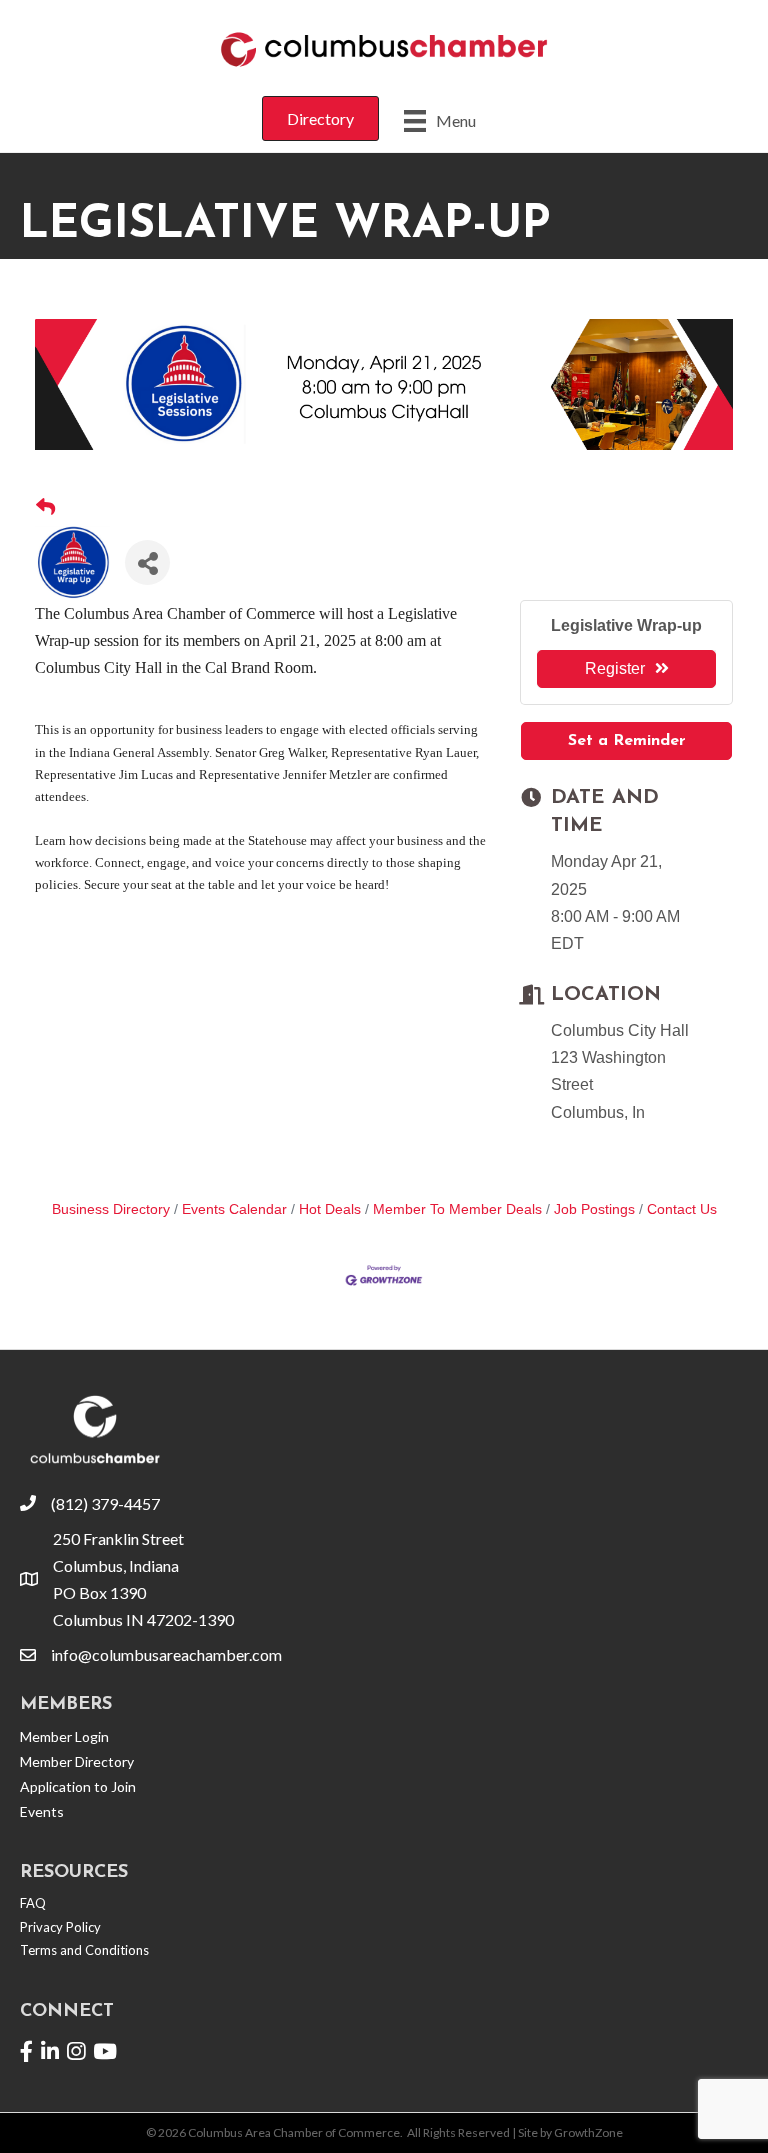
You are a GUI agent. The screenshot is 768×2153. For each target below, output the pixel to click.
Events (42, 1811)
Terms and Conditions (84, 1950)
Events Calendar (234, 1209)
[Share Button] (147, 562)
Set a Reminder (627, 741)
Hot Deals (330, 1209)
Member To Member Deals (457, 1209)
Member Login (64, 1736)
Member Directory (77, 1761)
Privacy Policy (60, 1927)
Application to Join (78, 1786)
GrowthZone (588, 2132)
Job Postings (594, 1209)
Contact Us (682, 1209)
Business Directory (111, 1209)
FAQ (33, 1903)
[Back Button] (45, 508)
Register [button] (615, 668)
